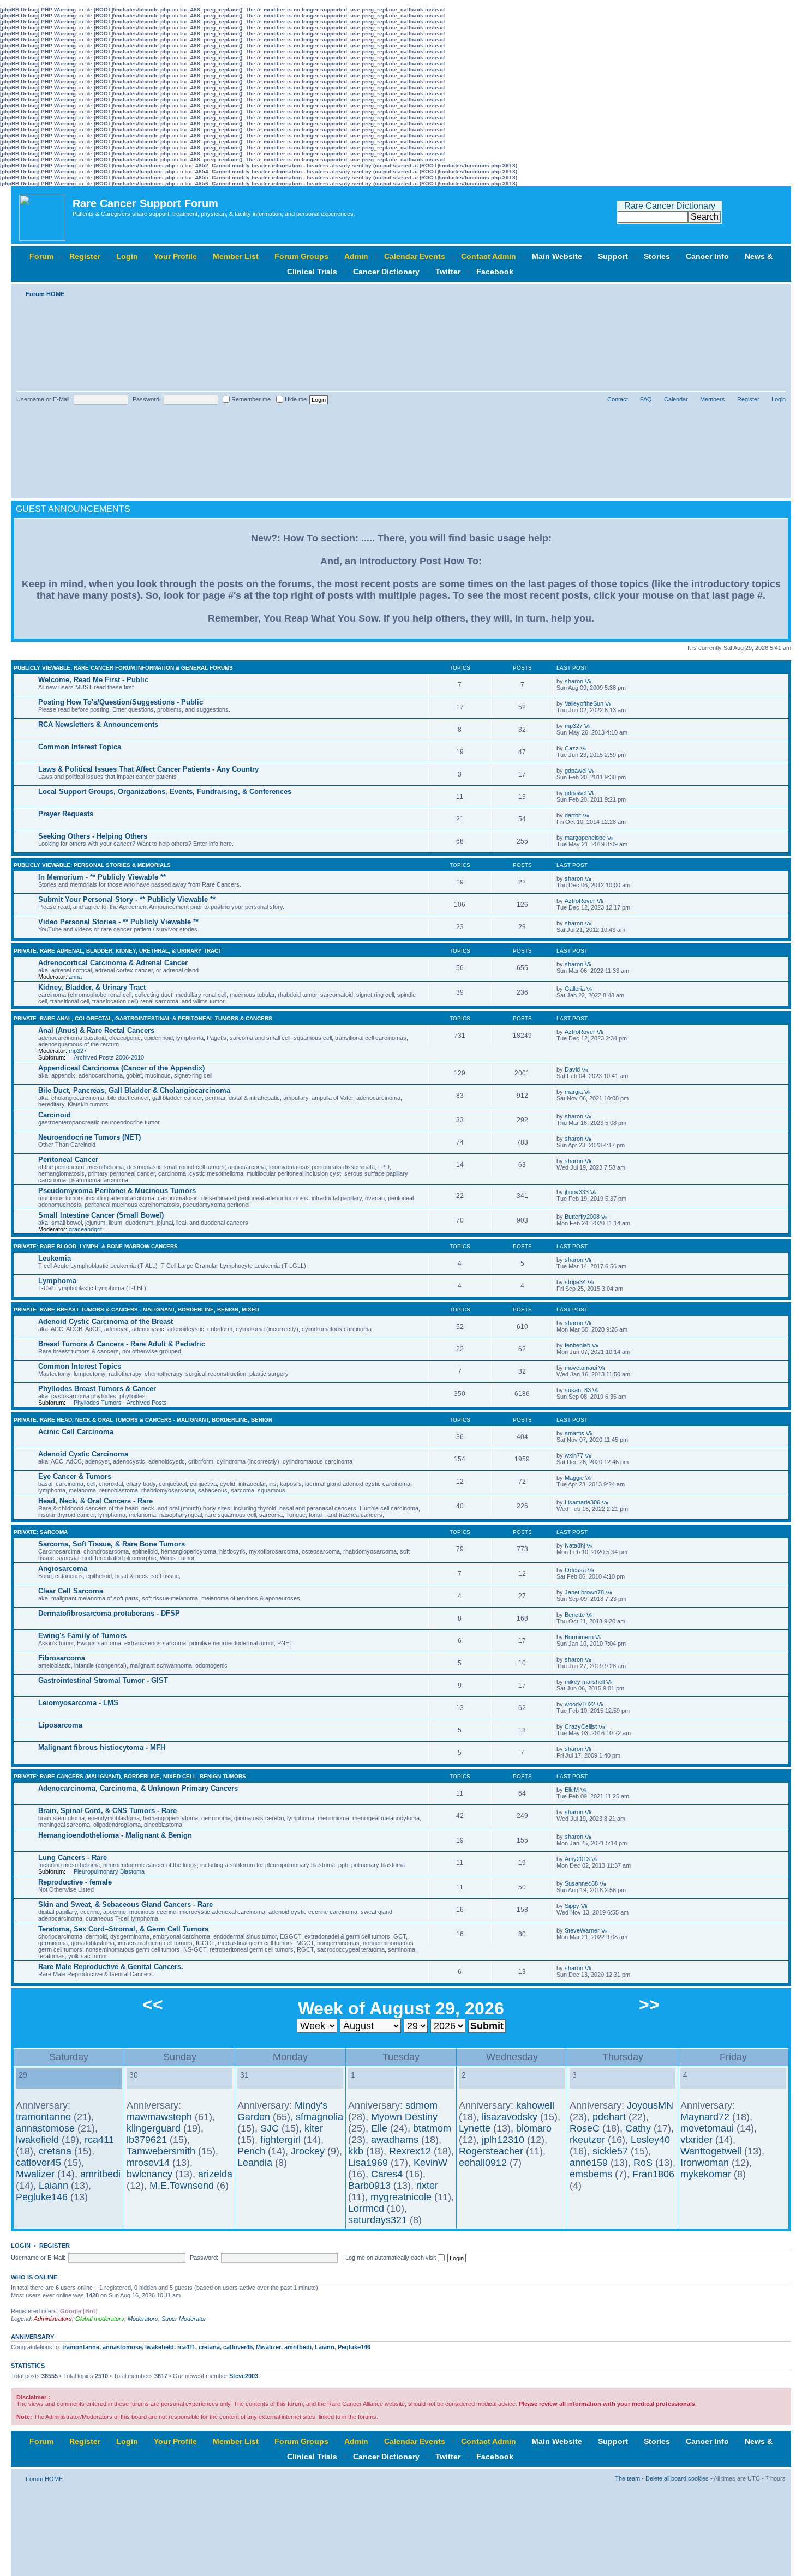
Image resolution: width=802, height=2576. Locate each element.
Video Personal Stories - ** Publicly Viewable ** (118, 922)
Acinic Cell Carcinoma (76, 1432)
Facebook (495, 272)
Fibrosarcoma (62, 1658)
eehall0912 (483, 2163)
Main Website (557, 256)
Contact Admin (489, 256)
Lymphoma (57, 1281)
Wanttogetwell (711, 2151)
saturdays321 (378, 2220)
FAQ (646, 399)
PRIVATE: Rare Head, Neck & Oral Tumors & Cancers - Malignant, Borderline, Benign (143, 1420)
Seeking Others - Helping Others (93, 836)
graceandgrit (85, 1229)
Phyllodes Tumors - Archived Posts (120, 1403)
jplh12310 (503, 2140)
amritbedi (100, 2174)
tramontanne (43, 2117)
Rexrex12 (410, 2151)
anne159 (589, 2163)
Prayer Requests (66, 814)
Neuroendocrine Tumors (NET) (89, 1137)
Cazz (572, 748)
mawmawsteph (159, 2117)
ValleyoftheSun (584, 703)
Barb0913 (369, 2186)
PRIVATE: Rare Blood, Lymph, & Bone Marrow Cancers (96, 1246)
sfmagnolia (319, 2117)
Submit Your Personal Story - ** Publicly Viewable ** (127, 899)
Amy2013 (577, 1859)
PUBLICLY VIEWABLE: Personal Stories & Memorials (92, 865)
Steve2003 (244, 2376)
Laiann (53, 2186)
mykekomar (706, 2174)
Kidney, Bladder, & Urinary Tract (92, 987)
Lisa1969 (368, 2163)
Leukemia (55, 1258)
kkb (356, 2151)
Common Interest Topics (80, 747)
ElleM (572, 1790)
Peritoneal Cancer (68, 1160)
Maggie (574, 1478)
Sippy (572, 1906)
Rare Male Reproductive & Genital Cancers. (111, 1967)
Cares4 (387, 2174)
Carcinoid (55, 1115)
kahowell (535, 2105)
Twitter (448, 272)
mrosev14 (148, 2163)
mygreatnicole (401, 2197)
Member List (236, 256)
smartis (574, 1433)
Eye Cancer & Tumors (75, 1476)
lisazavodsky (510, 2117)
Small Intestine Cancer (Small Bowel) (101, 1215)
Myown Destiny (404, 2117)
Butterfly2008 (582, 1217)
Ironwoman (705, 2163)
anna (75, 977)
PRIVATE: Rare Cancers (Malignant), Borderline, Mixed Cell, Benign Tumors (130, 1776)
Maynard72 (705, 2117)
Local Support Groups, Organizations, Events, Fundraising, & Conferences (165, 792)
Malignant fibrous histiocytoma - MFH (102, 1747)
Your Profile (175, 256)
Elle (379, 2128)
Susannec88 (581, 1883)
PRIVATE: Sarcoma (41, 1532)
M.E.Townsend (182, 2186)
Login (127, 256)
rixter (427, 2186)
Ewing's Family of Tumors (82, 1636)
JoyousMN (650, 2105)
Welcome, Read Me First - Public (93, 680)
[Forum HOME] (43, 215)
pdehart (609, 2117)
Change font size (778, 292)
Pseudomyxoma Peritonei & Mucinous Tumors (117, 1191)
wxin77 (574, 1455)
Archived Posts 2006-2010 (109, 1057)
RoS (643, 2163)
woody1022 (580, 1704)
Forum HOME (45, 294)
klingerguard (154, 2128)
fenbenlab (577, 1345)
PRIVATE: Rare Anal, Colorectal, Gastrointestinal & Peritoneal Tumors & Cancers (143, 1018)
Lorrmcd (366, 2208)
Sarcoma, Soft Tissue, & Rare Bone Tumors (112, 1544)
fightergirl (280, 2140)
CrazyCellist (581, 1726)
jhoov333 (577, 1192)
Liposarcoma (60, 1725)
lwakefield (37, 2140)
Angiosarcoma (63, 1569)
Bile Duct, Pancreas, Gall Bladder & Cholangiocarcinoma (134, 1090)
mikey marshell (585, 1682)
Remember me (250, 399)
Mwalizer (35, 2174)
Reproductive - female (75, 1882)
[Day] (22, 2083)
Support (613, 256)
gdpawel (576, 771)
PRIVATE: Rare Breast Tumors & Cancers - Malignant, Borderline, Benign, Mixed (136, 1310)
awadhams (395, 2140)
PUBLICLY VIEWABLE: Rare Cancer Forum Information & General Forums (123, 668)
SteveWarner (582, 1930)
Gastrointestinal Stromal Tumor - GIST (103, 1680)
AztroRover (580, 901)
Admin (356, 256)
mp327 (574, 726)
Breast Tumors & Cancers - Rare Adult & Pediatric (122, 1344)
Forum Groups (301, 256)
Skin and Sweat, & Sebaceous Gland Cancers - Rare (125, 1904)
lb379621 (147, 2140)
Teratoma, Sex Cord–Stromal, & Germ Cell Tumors (123, 1929)
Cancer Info (707, 256)
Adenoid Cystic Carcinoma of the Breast (106, 1322)
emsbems (591, 2174)
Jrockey (308, 2151)
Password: (147, 399)
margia (574, 1092)
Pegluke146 (42, 2197)
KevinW (430, 2163)
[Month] (31, 2083)
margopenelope (585, 838)
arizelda (215, 2174)
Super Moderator (184, 2319)
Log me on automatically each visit (391, 2258)
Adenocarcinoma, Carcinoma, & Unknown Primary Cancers (138, 1788)
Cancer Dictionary (386, 272)
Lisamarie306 (582, 1502)
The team (627, 2478)
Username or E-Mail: (44, 399)
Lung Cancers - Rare (73, 1858)
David (572, 1069)
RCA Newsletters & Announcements (98, 724)
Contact (618, 399)
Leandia (255, 2163)
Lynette (475, 2128)
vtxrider (696, 2140)
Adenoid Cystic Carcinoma (83, 1454)
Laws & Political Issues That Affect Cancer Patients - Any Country (148, 769)
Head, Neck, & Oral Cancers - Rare (95, 1501)
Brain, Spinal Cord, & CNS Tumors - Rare (107, 1811)
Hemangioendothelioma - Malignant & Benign (115, 1835)
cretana (55, 2151)
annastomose (45, 2128)
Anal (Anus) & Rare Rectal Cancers (96, 1030)
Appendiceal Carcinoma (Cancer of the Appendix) (121, 1068)
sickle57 (610, 2151)
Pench (251, 2151)
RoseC (585, 2128)
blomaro (534, 2128)
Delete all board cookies (677, 2478)
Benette (575, 1615)
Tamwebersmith (161, 2151)
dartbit (573, 815)
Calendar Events (415, 256)
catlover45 (38, 2163)
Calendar (676, 399)
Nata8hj (575, 1545)
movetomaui (581, 1368)
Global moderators (100, 2319)
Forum (41, 256)
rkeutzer (587, 2140)
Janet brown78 (584, 1592)
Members (713, 399)
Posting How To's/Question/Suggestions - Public (121, 702)
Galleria (575, 989)
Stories (657, 256)
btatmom (432, 2128)
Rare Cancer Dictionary (670, 206)
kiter (314, 2128)
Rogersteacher (491, 2151)
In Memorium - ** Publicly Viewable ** (102, 877)
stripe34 (575, 1282)
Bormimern (579, 1637)
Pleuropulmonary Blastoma (109, 1871)
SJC (270, 2128)
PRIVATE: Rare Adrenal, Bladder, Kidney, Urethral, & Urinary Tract (118, 951)
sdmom (421, 2105)
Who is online (34, 2277)
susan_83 (578, 1390)
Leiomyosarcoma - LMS (78, 1703)
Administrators (53, 2319)
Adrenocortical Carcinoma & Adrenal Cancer (113, 963)
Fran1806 (653, 2174)
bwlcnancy (149, 2174)
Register (85, 256)
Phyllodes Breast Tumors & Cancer (97, 1389)
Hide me (295, 399)
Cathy (638, 2128)
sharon (574, 681)
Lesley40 (650, 2140)
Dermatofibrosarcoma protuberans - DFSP (109, 1613)
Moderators (143, 2319)
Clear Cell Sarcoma (71, 1591)
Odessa (575, 1570)
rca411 (99, 2140)
